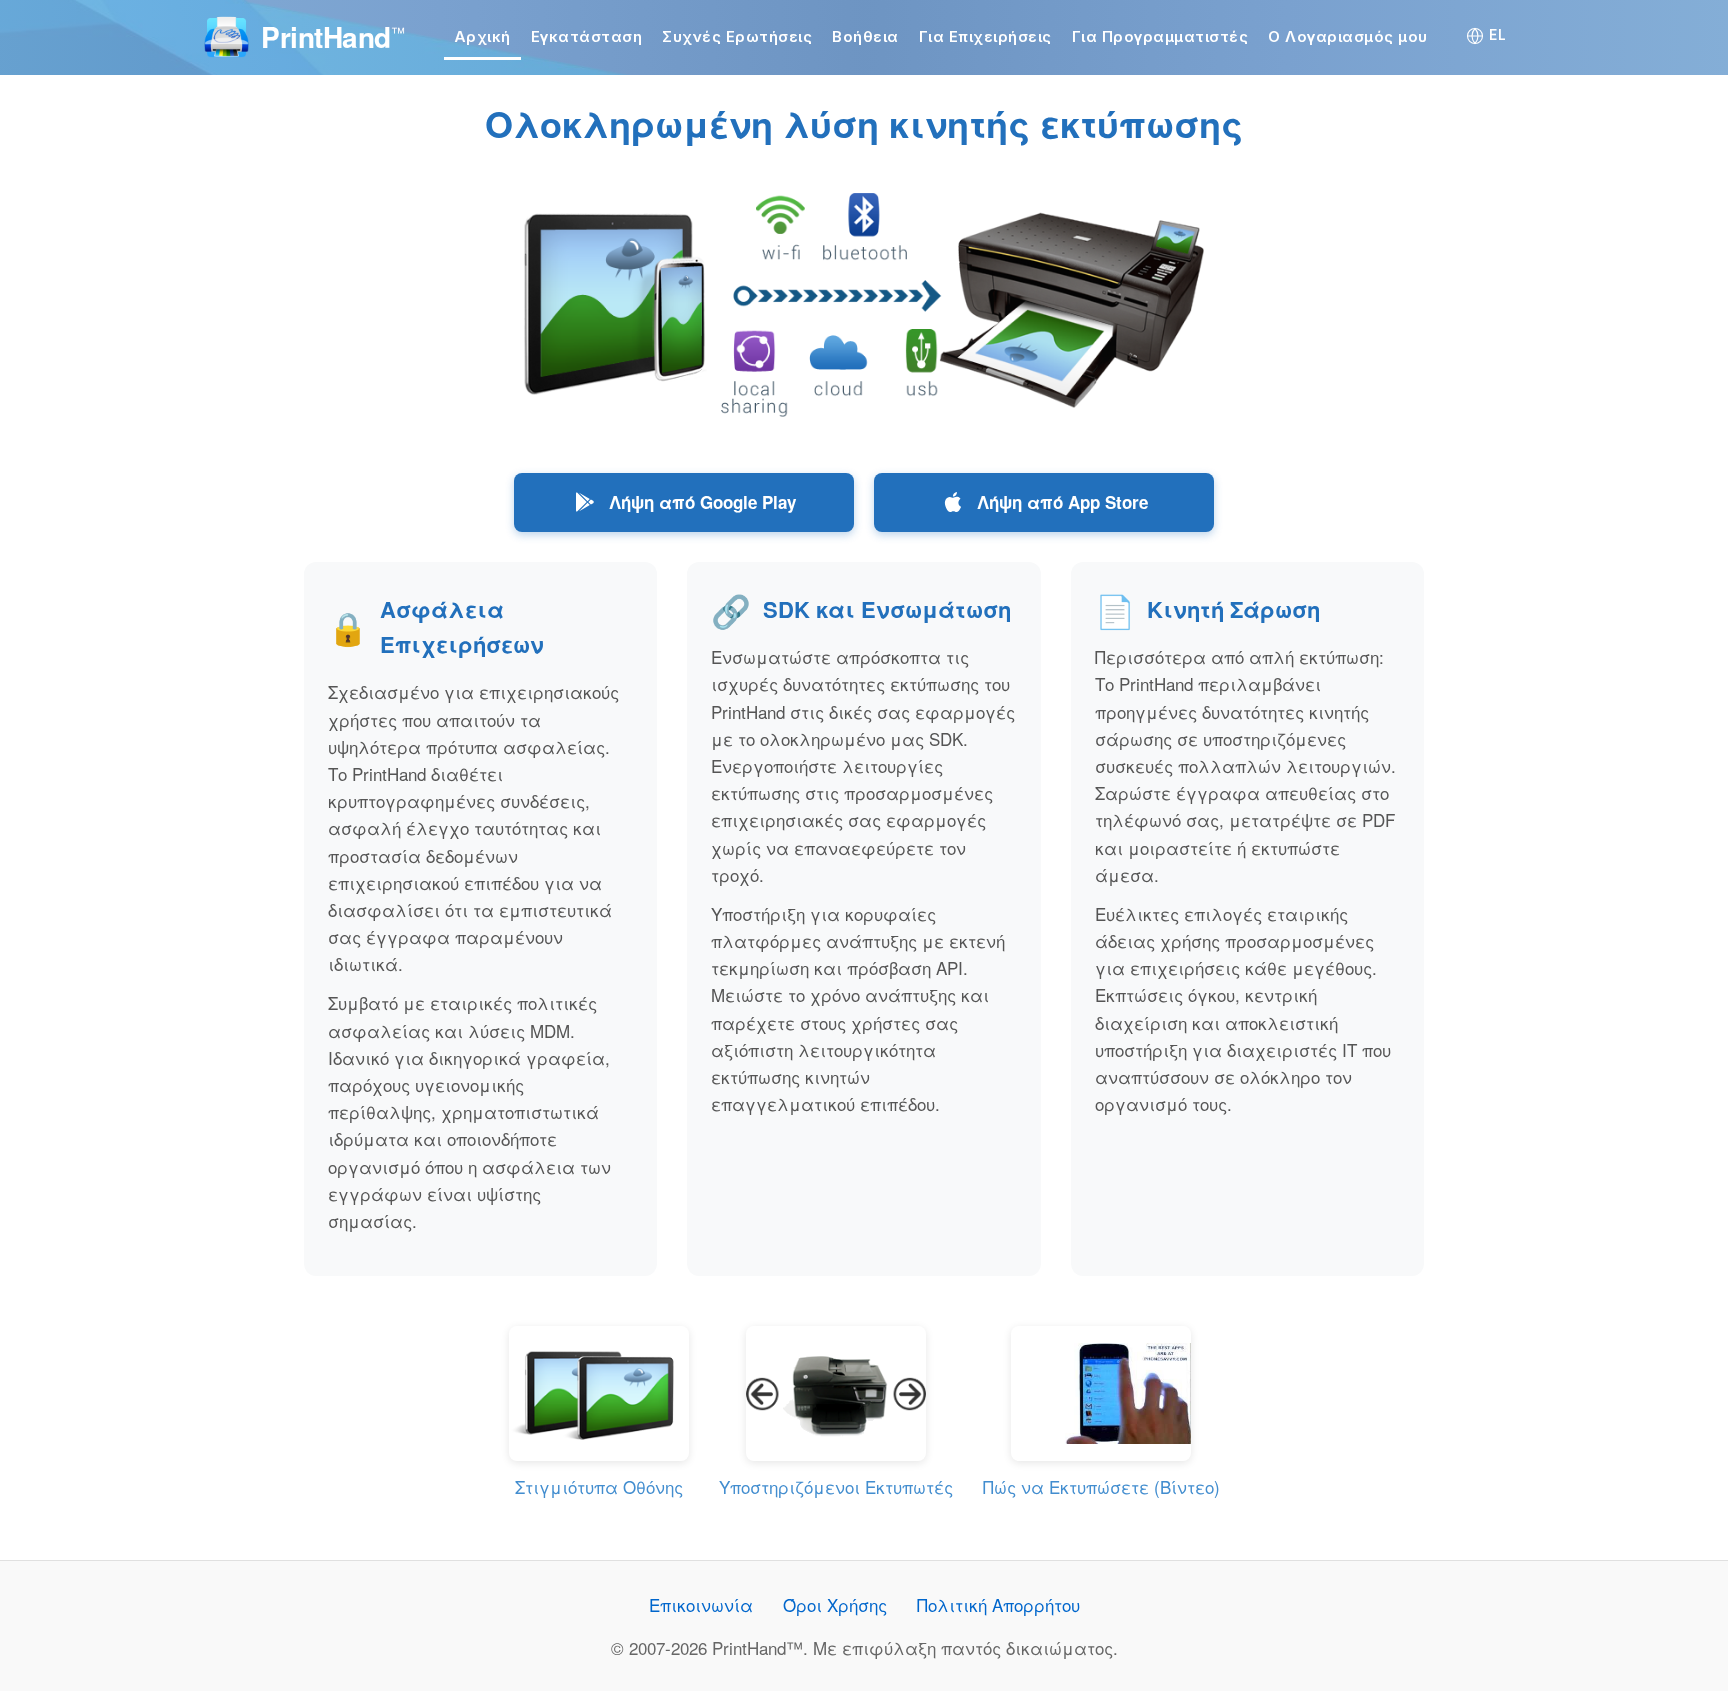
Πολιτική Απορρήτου (998, 1604)
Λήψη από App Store (1062, 502)
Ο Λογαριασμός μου (1348, 36)
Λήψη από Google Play (702, 502)
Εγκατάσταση (587, 36)
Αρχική (482, 36)
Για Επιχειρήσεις (985, 36)
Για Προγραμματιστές (1160, 36)
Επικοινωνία (701, 1604)
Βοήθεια (865, 36)
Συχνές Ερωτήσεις (737, 36)
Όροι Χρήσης (835, 1604)
